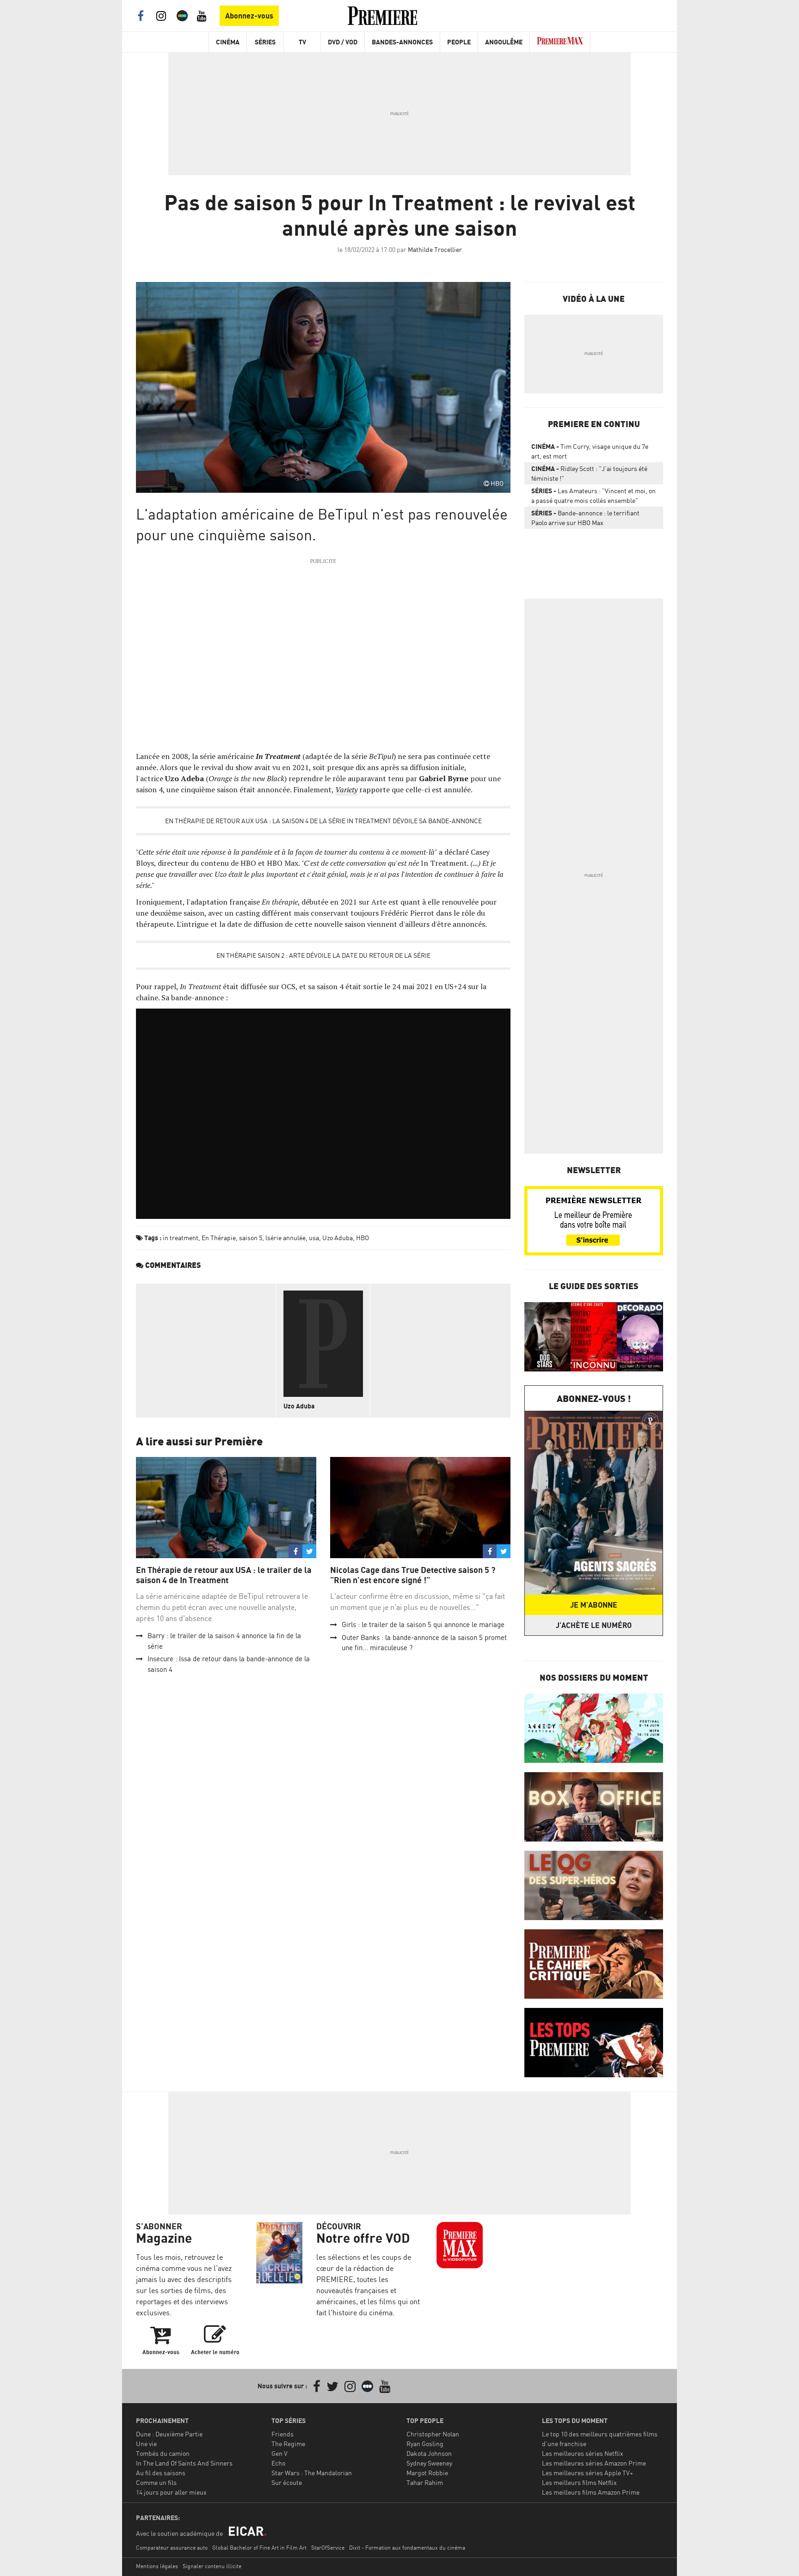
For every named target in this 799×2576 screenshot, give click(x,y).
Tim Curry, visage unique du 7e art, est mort (590, 451)
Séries (265, 42)
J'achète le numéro (594, 1625)
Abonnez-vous (249, 16)
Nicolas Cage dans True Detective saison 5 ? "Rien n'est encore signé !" (413, 1575)
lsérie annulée (286, 1238)
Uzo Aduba (338, 1238)
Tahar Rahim (425, 2482)
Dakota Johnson (429, 2453)
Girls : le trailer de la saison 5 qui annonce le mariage (423, 1625)
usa (314, 1238)
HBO (363, 1238)
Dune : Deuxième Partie (169, 2434)
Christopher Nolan (433, 2434)
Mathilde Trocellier (435, 249)
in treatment (181, 1238)
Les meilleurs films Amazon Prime (591, 2492)
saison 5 (251, 1238)
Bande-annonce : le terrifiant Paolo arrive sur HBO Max (585, 518)
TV (302, 42)
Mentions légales (157, 2566)
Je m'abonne (594, 1605)
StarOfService (328, 2548)
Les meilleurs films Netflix (579, 2482)
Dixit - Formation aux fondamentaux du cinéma (407, 2548)
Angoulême (504, 42)
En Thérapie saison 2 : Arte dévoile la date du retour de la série (323, 955)
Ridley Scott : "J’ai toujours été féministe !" (589, 473)
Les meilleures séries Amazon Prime (594, 2463)
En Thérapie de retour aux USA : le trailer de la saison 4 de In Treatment (224, 1575)
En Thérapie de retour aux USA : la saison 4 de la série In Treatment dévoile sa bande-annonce (323, 821)
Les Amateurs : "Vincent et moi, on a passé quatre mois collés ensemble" (593, 496)
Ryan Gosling (425, 2444)
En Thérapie (219, 1238)
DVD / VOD (343, 42)
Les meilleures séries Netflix (583, 2453)
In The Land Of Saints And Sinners (184, 2463)
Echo (278, 2463)
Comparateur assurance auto (172, 2548)
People (459, 42)
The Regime (288, 2444)
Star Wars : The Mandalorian (312, 2473)
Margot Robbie (427, 2473)
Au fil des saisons (161, 2473)
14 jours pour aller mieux (171, 2492)
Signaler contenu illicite (212, 2566)
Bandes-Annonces (402, 42)
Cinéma (228, 42)
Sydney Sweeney (429, 2463)
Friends (283, 2434)
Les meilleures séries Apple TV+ (587, 2473)
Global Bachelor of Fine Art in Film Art (259, 2548)
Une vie (146, 2444)
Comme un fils (156, 2482)
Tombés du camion (163, 2453)
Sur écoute (287, 2482)
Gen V (280, 2453)
